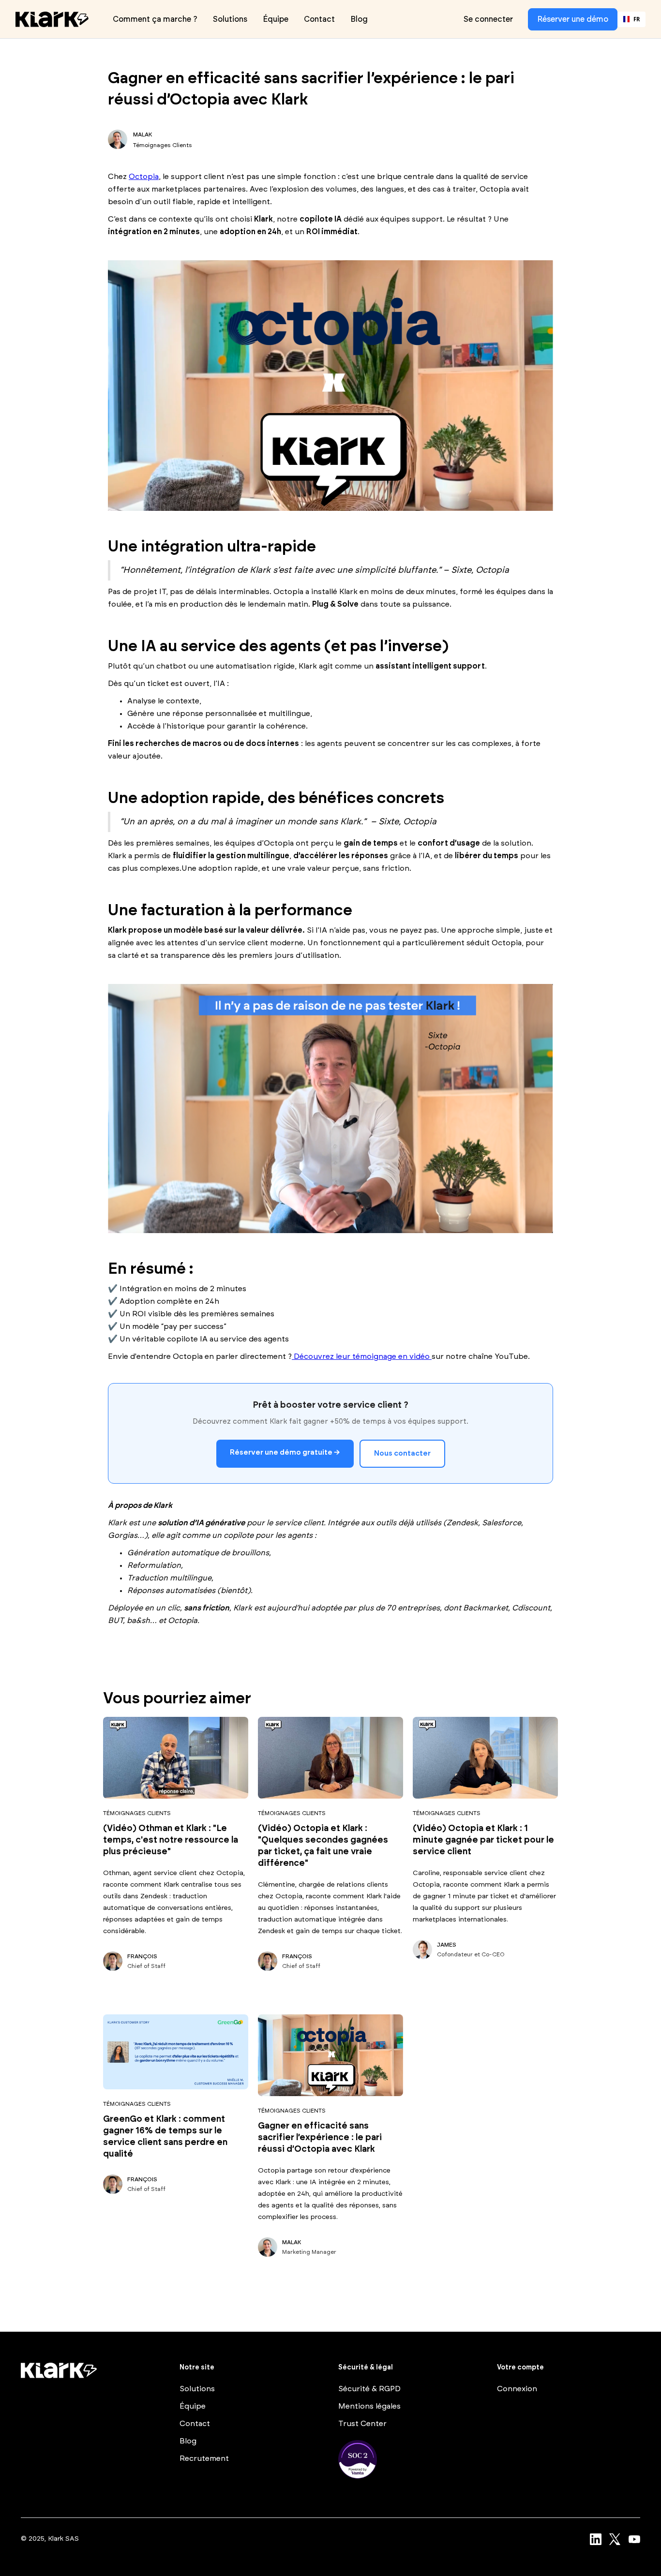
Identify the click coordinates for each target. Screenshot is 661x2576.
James (447, 1945)
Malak (143, 134)
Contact (319, 19)
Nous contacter (402, 1453)
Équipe (276, 19)
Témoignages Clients (163, 145)
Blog (359, 19)
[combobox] (631, 19)
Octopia (144, 177)
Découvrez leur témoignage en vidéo (362, 1356)
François (142, 1956)
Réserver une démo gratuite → (285, 1452)
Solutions (230, 19)
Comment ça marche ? (155, 19)
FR (637, 19)
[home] (52, 19)
